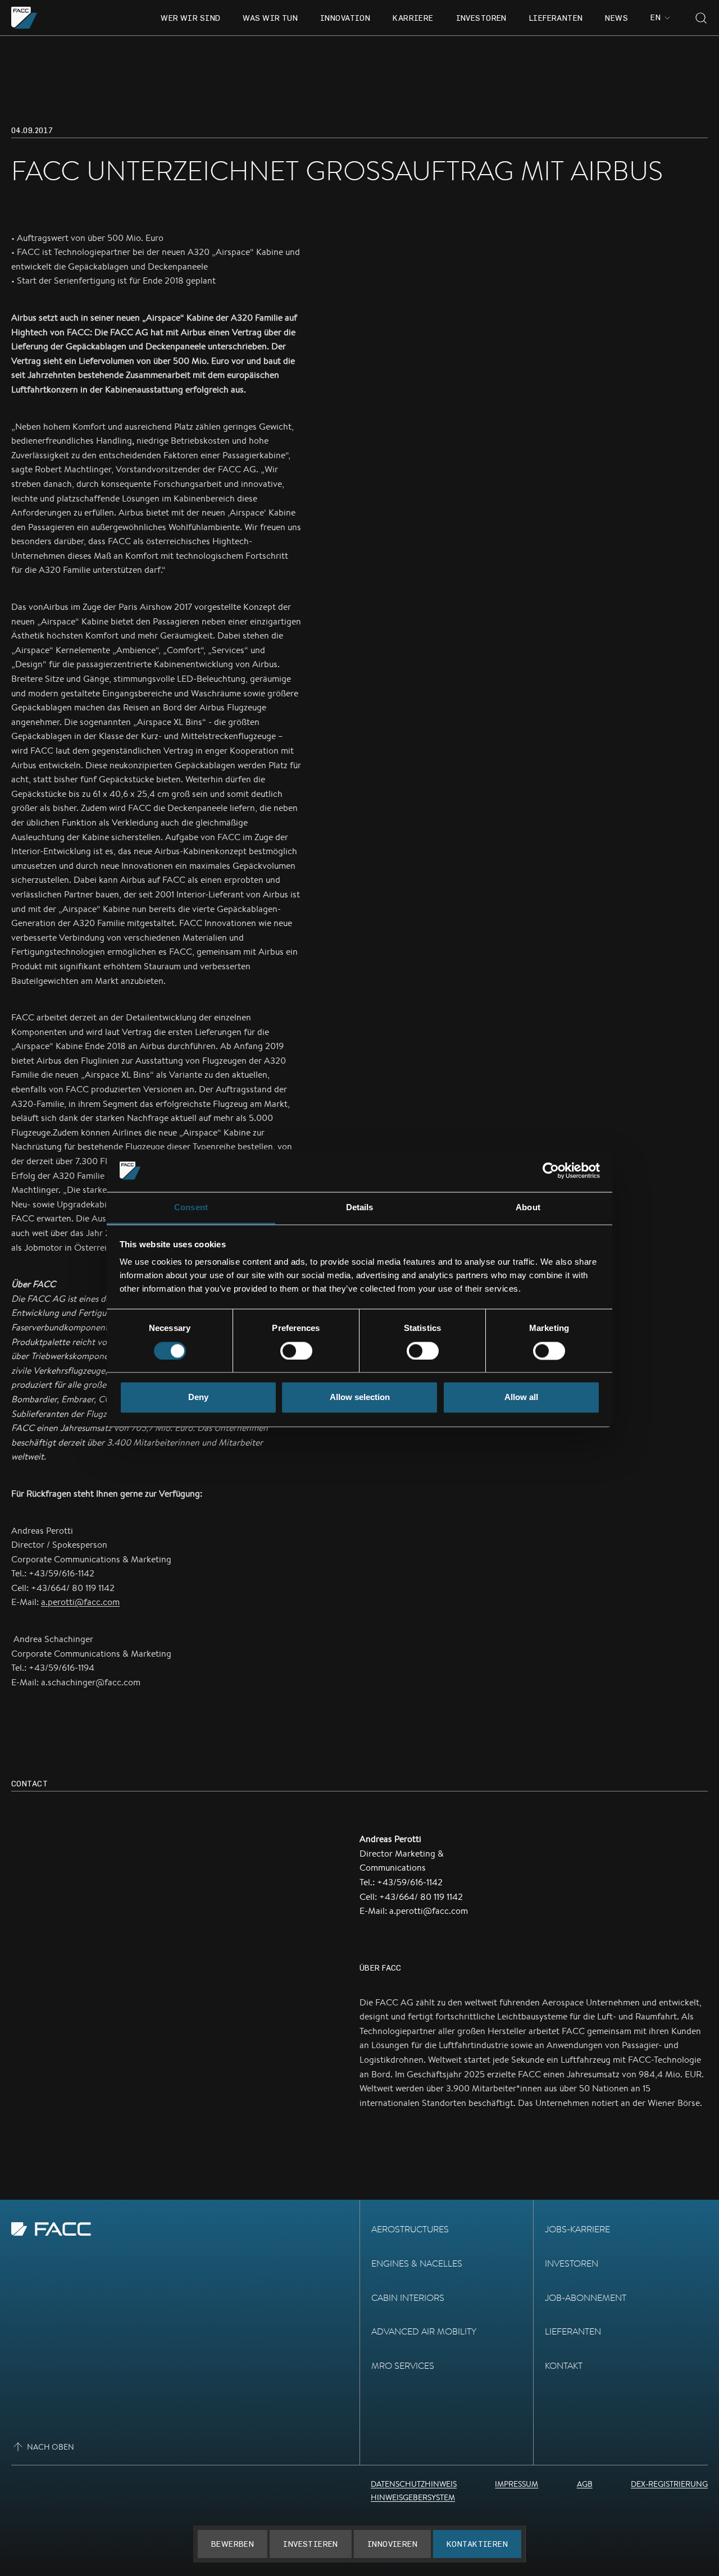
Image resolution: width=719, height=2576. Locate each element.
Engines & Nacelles (417, 2263)
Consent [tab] (191, 1208)
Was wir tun (270, 18)
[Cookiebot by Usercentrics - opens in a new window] (551, 1170)
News (616, 18)
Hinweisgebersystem (413, 2497)
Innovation (345, 18)
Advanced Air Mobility (424, 2331)
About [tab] (528, 1208)
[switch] (296, 1351)
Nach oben (51, 2447)
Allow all (521, 1398)
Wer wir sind (190, 18)
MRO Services (403, 2366)
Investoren (481, 18)
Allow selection (360, 1398)
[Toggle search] (701, 18)
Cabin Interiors (408, 2298)
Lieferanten (556, 18)
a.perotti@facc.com (80, 1602)
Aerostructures (410, 2229)
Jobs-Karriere (577, 2229)
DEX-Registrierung (669, 2484)
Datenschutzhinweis (414, 2484)
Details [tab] (360, 1208)
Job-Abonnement (586, 2298)
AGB (585, 2484)
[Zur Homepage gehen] (24, 18)
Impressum (517, 2484)
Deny (198, 1398)
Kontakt (564, 2366)
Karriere (413, 18)
